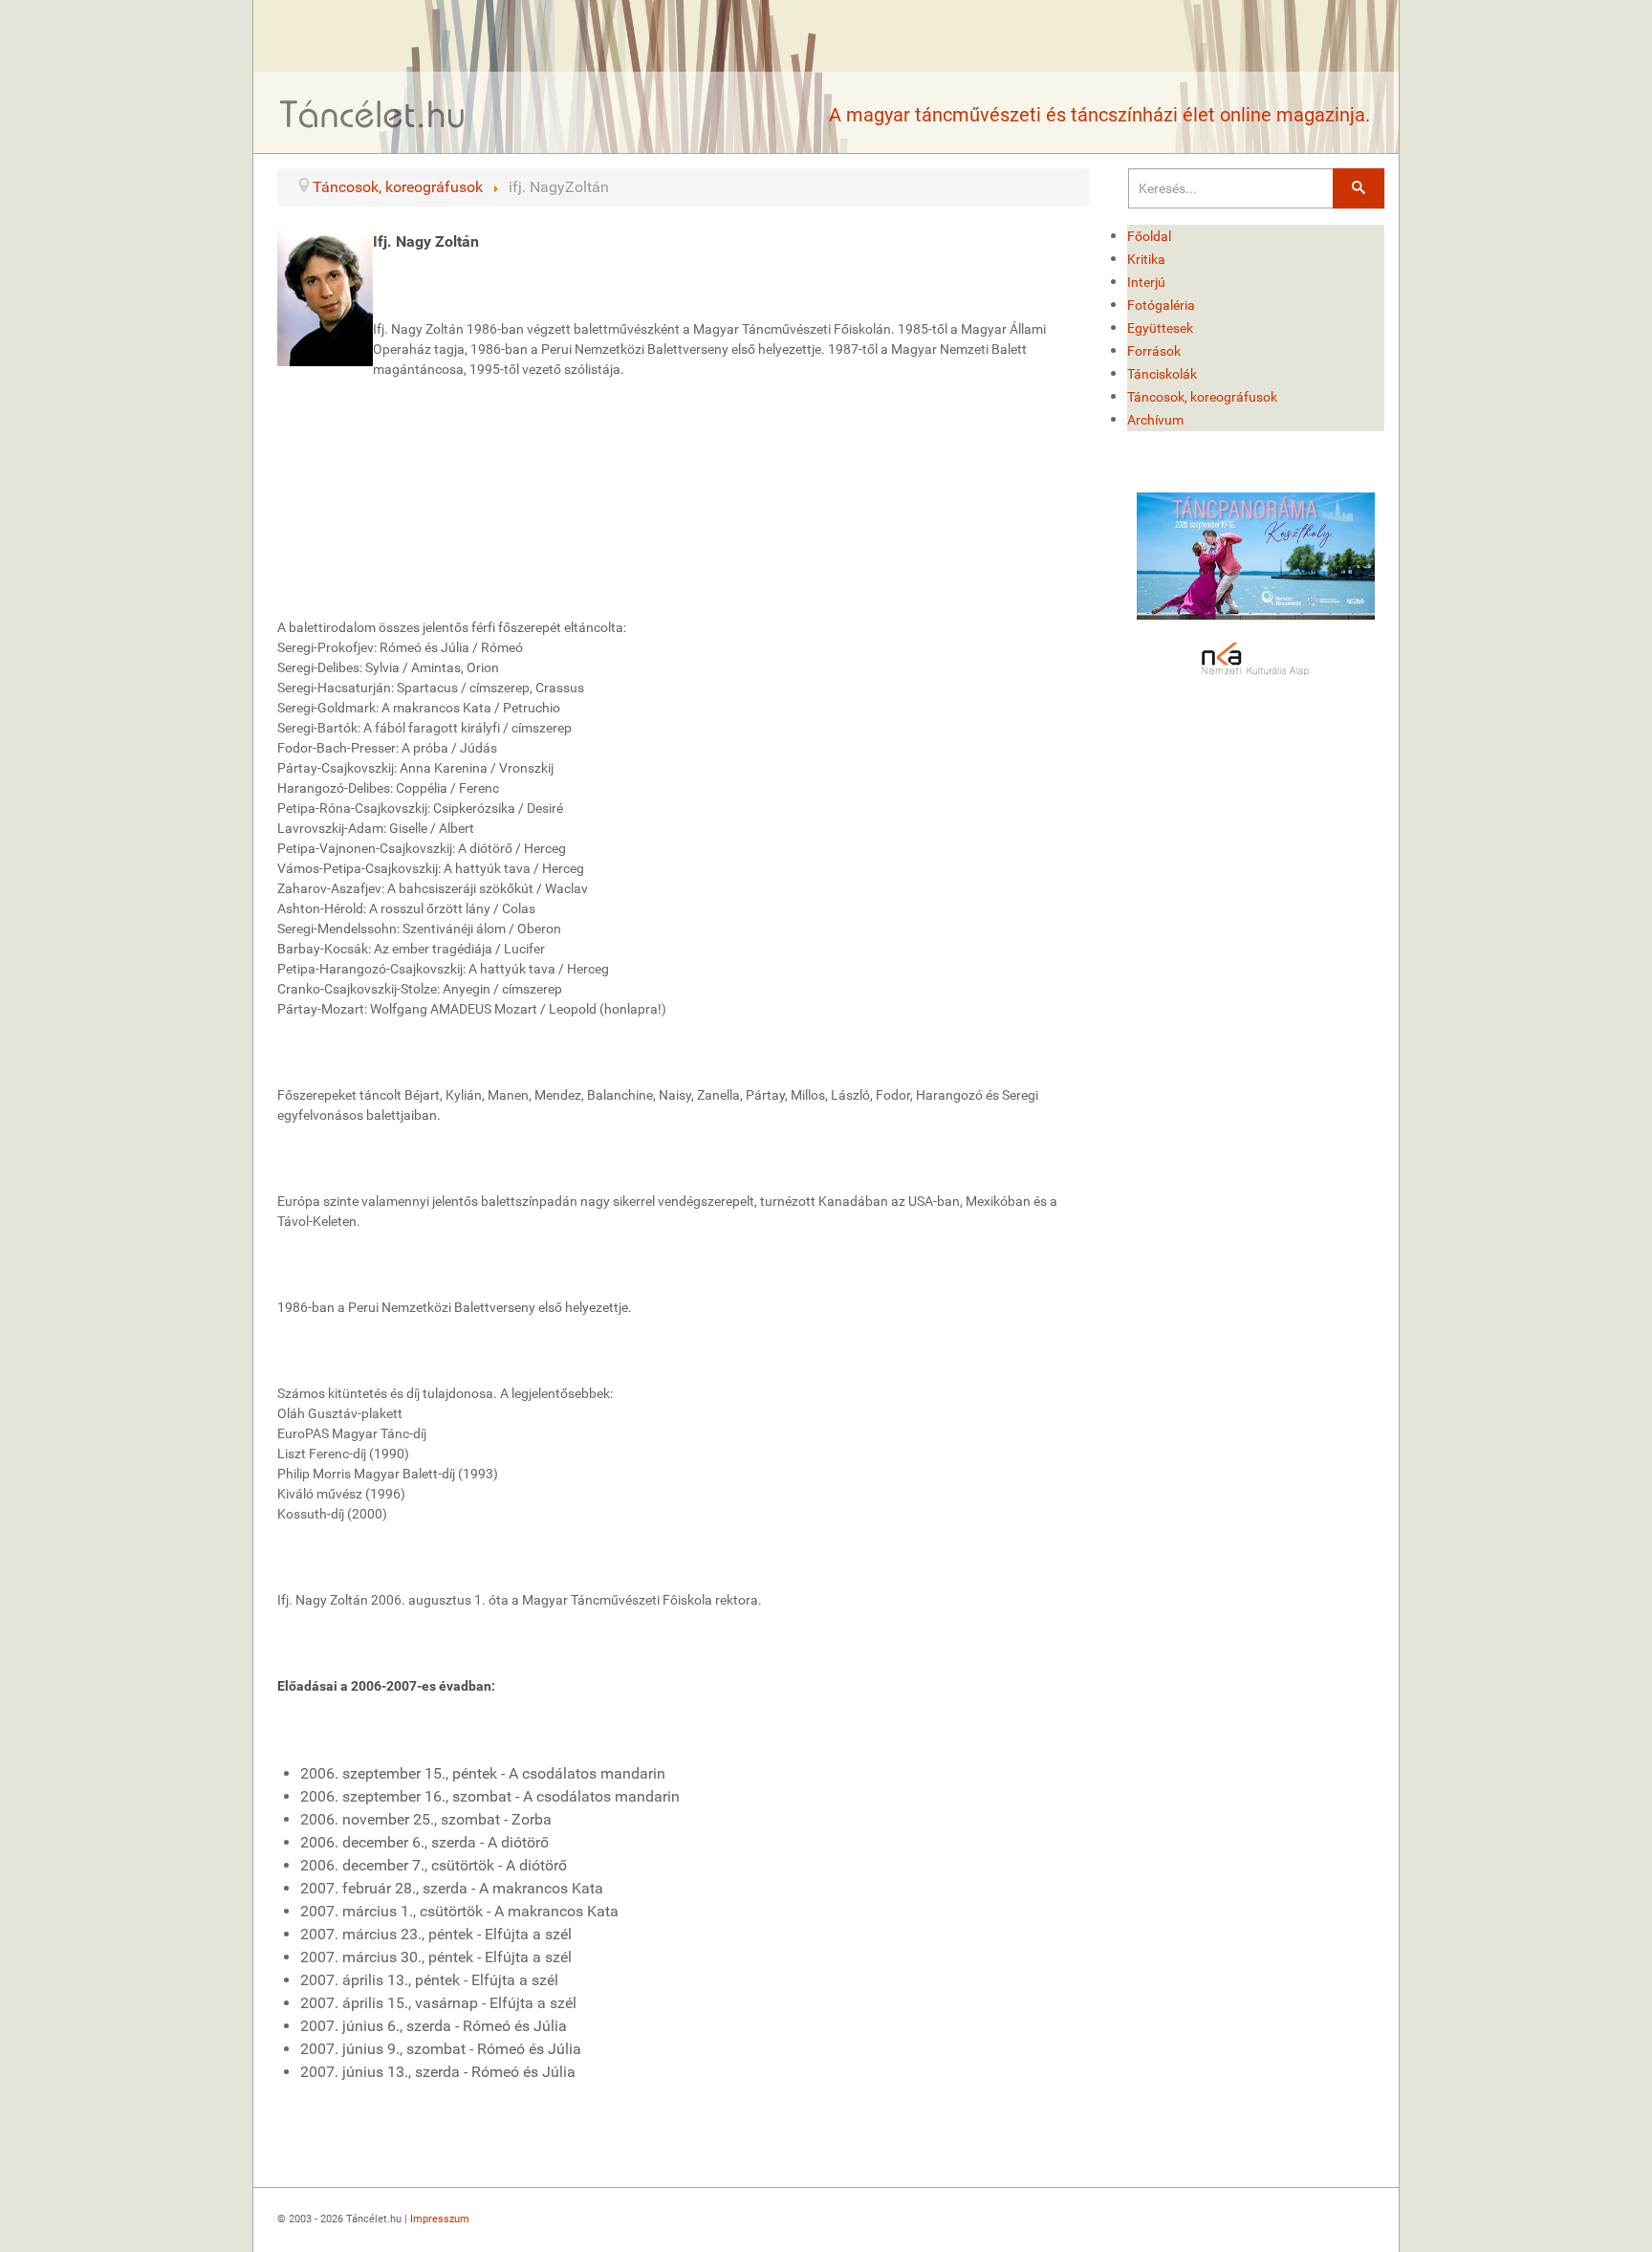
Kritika (1146, 259)
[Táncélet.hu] (373, 113)
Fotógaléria (1161, 305)
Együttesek (1160, 328)
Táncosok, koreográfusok (1202, 397)
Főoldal (1149, 236)
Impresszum (440, 2219)
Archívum (1155, 420)
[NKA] (1256, 660)
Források (1154, 351)
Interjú (1146, 282)
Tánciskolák (1162, 374)
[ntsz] (1256, 556)
